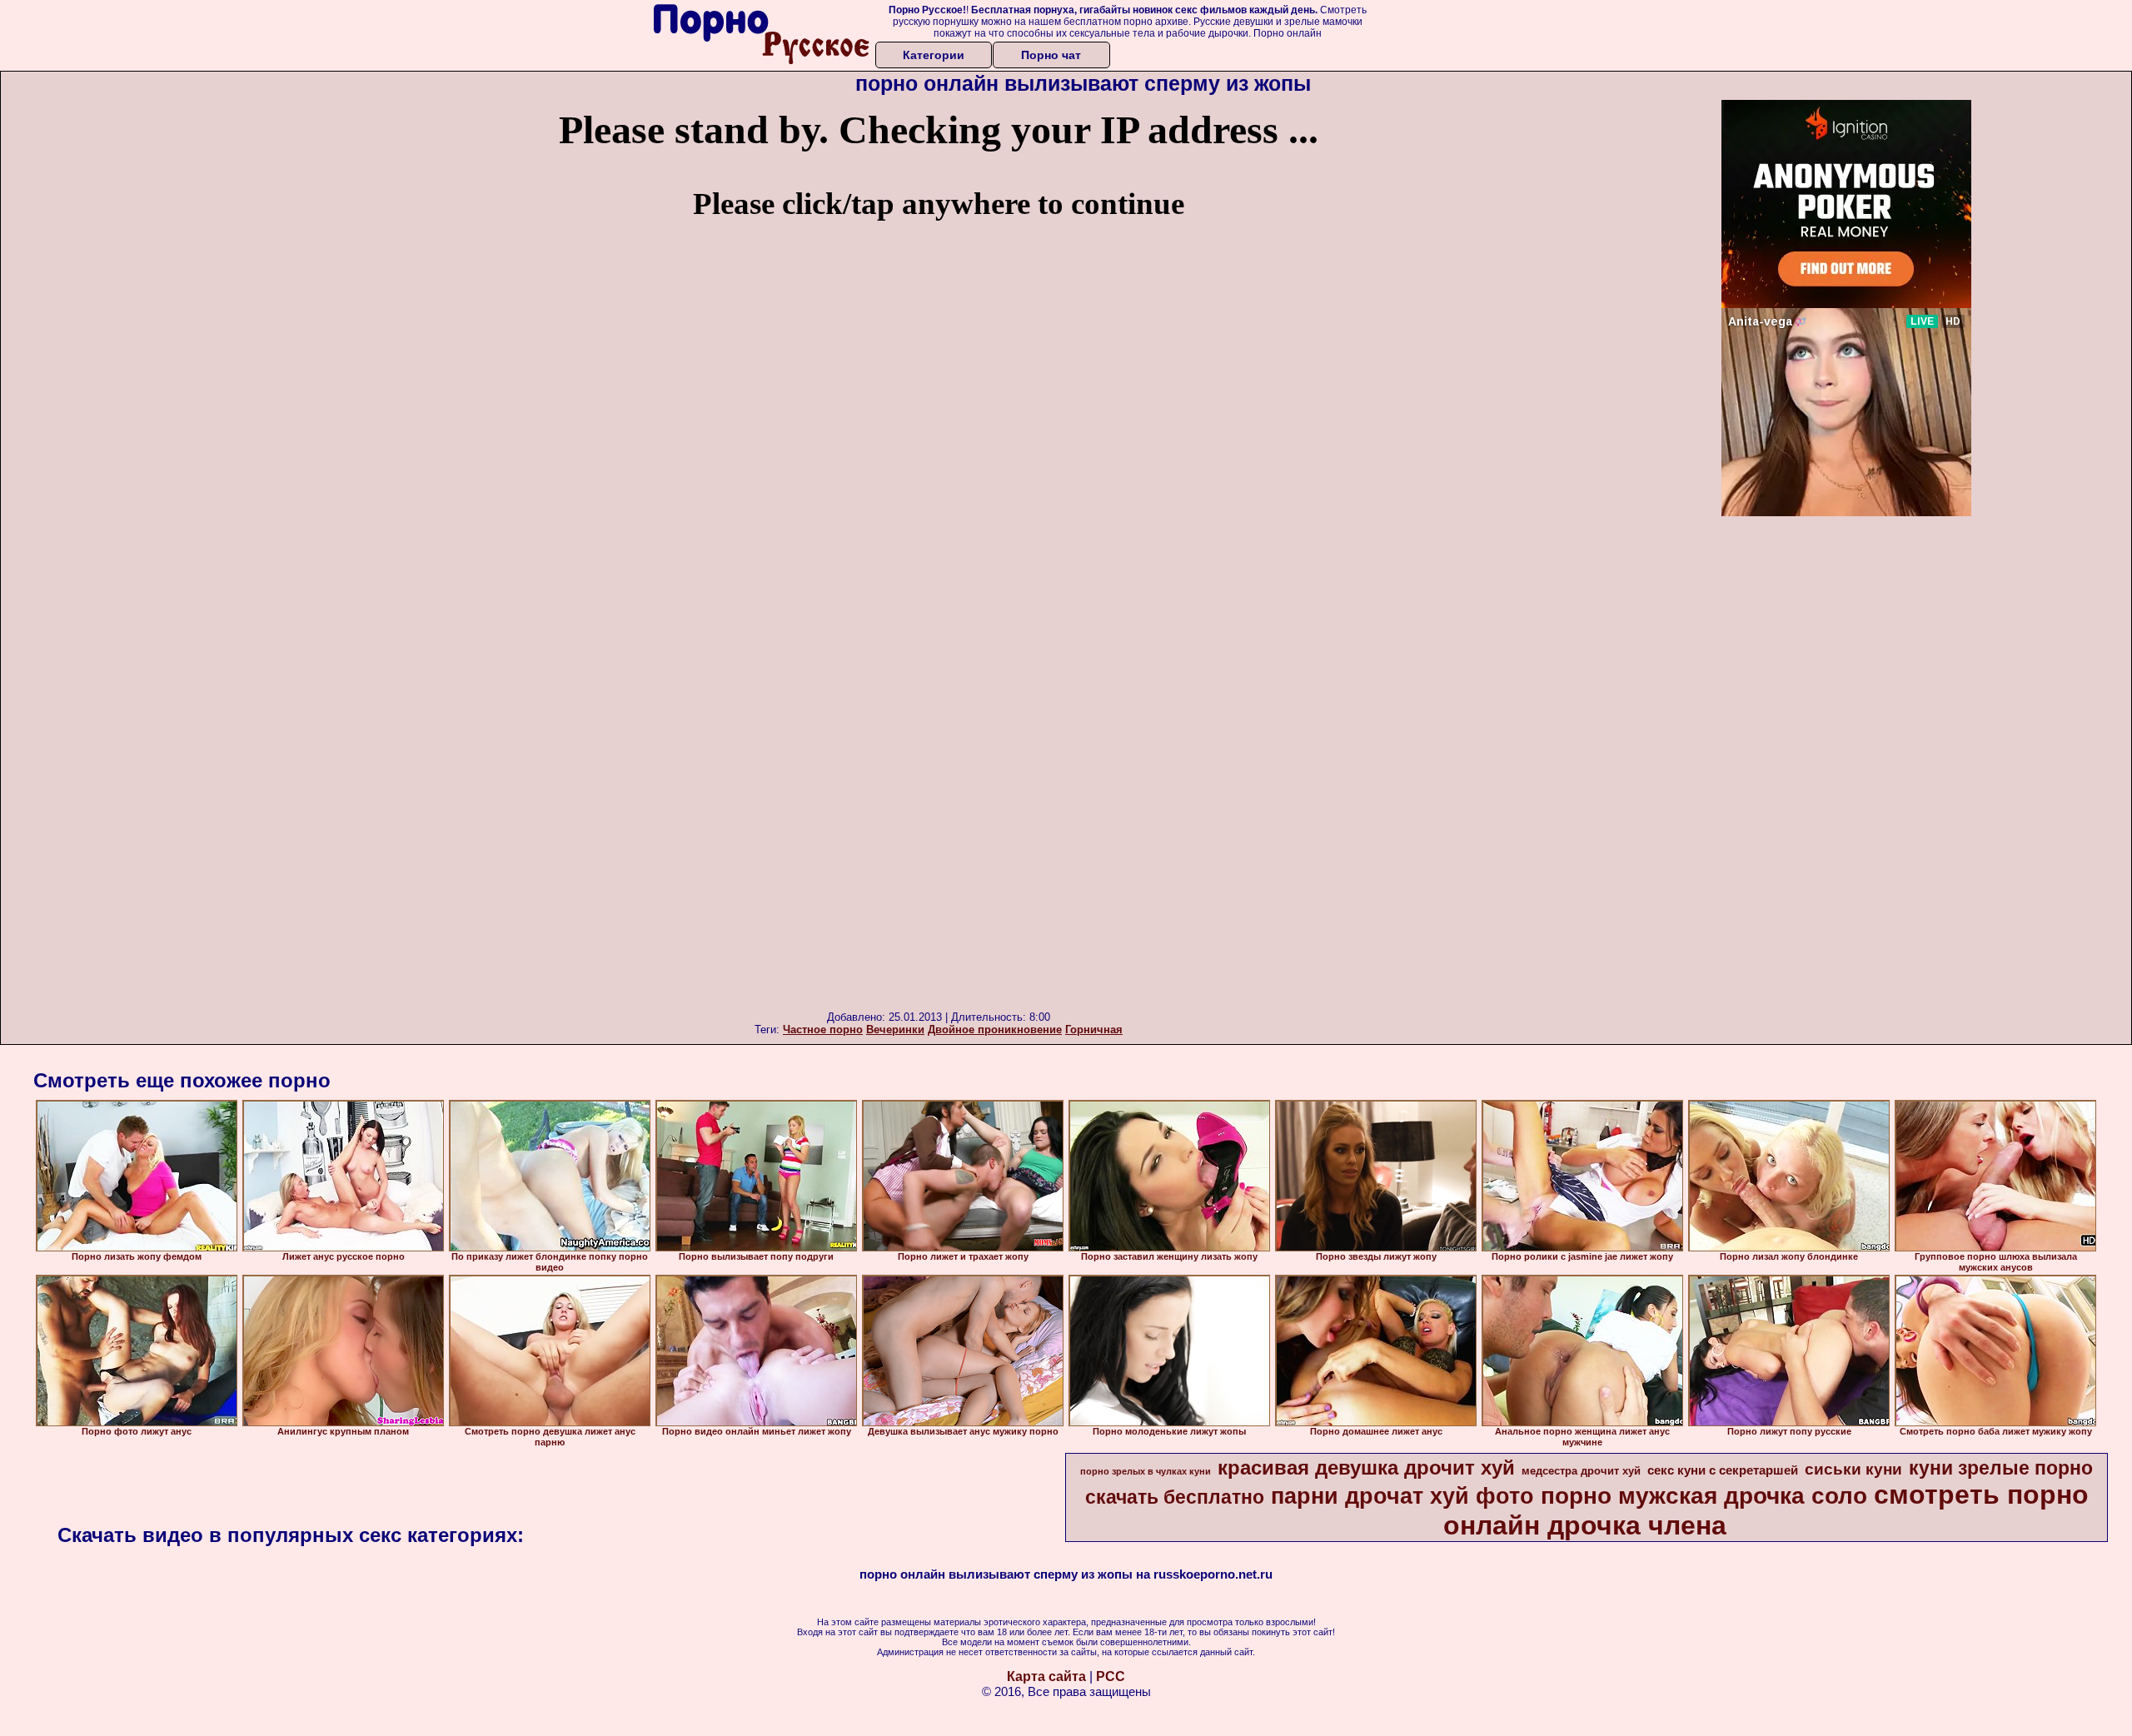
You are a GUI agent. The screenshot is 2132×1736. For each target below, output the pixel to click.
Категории (934, 55)
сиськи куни (1853, 1469)
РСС (1111, 1676)
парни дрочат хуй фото (1402, 1496)
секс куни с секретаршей (1723, 1470)
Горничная (1094, 1030)
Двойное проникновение (995, 1030)
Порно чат (1051, 55)
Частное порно (823, 1030)
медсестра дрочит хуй (1581, 1471)
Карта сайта (1046, 1676)
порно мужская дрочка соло (1704, 1496)
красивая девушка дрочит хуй (1366, 1467)
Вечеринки (895, 1030)
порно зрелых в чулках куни (1146, 1471)
